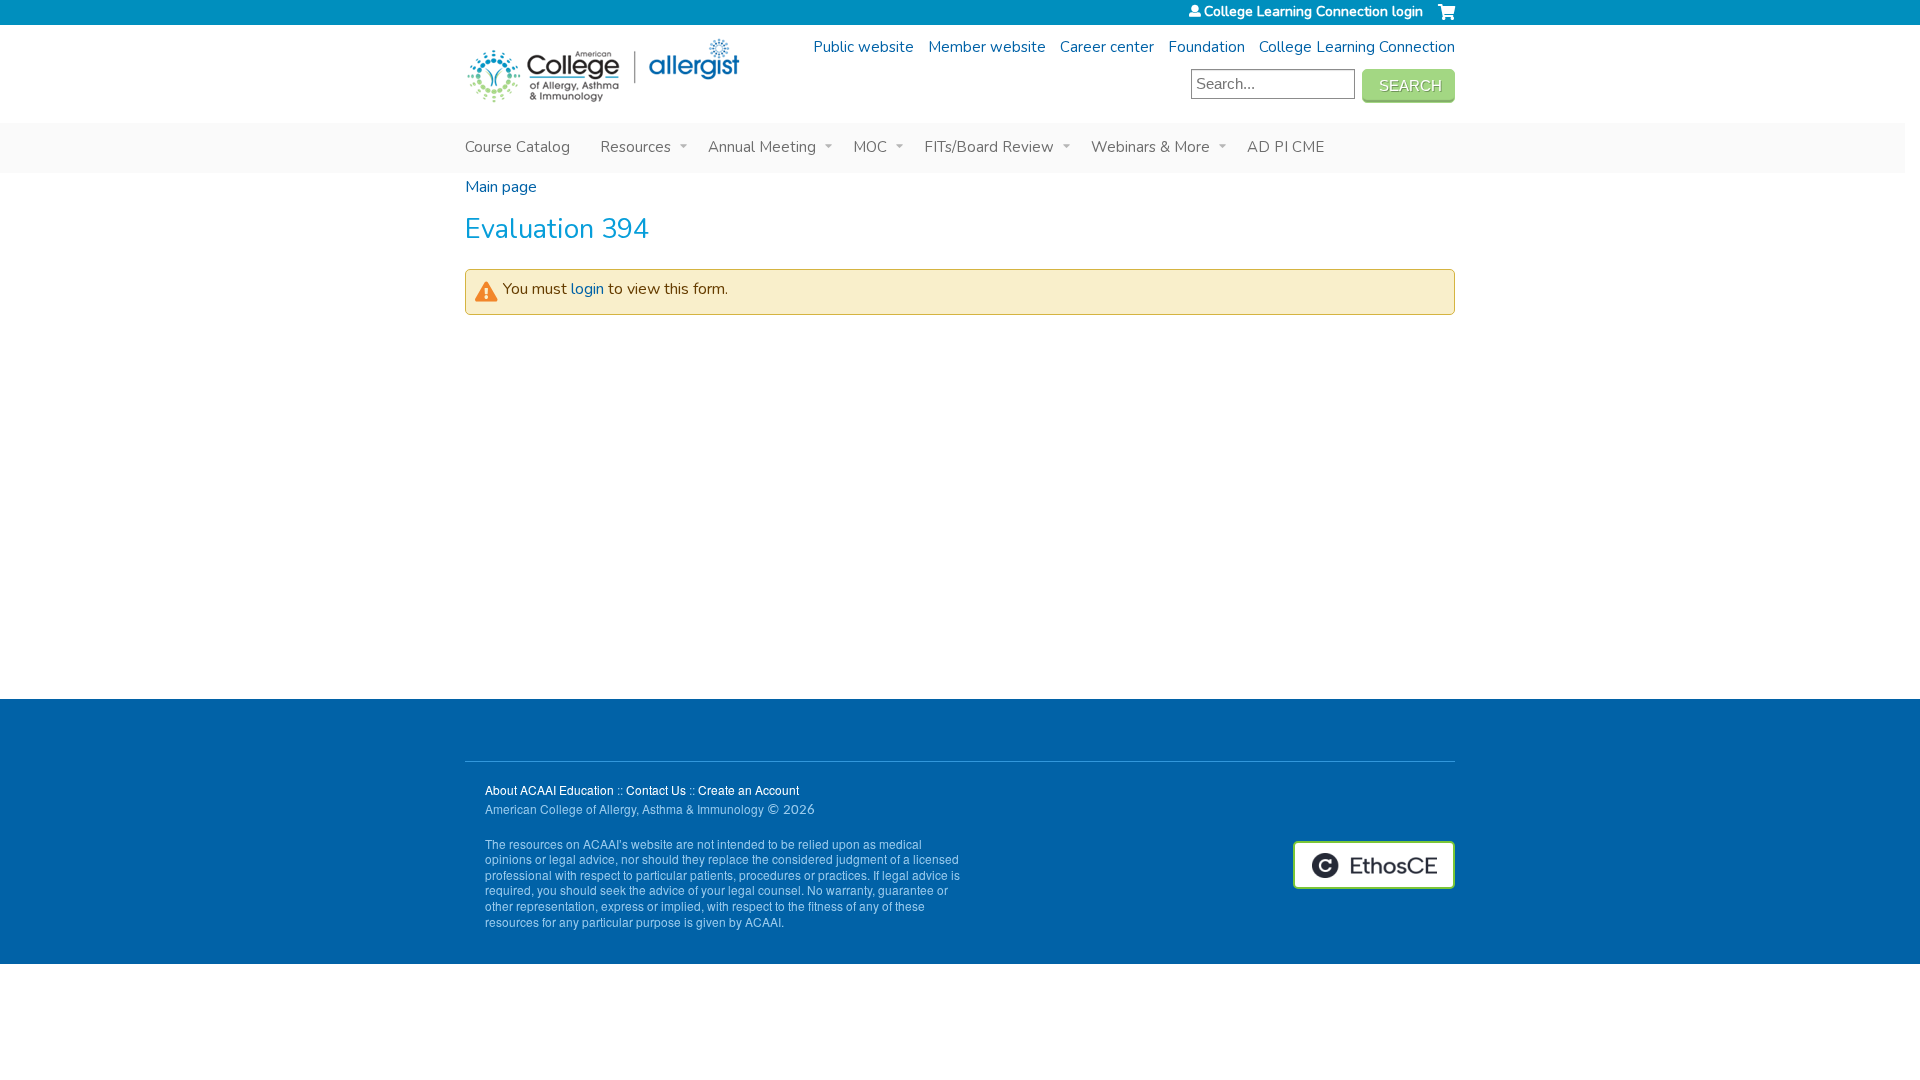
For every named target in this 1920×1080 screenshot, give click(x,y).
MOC (870, 147)
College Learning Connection (1357, 47)
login (587, 289)
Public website (863, 47)
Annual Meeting (762, 147)
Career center (1107, 47)
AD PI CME (1285, 147)
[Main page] (602, 71)
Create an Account (748, 789)
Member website (987, 47)
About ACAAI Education (549, 789)
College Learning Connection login (1313, 12)
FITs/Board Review (989, 147)
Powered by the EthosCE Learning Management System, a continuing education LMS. (1374, 865)
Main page (501, 187)
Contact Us (656, 789)
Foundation (1206, 47)
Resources (635, 147)
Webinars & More (1150, 147)
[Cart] (1446, 20)
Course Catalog (517, 147)
